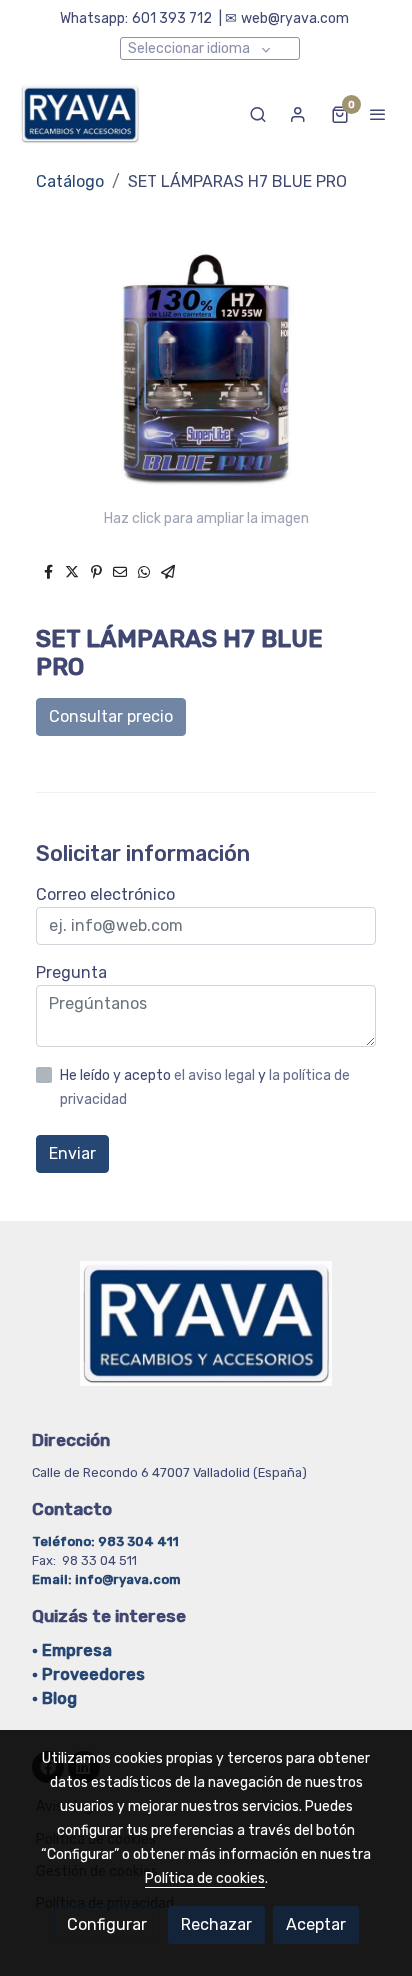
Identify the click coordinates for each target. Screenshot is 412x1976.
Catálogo (70, 181)
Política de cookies (205, 1878)
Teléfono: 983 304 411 (107, 1541)
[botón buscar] (258, 114)
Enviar (72, 1153)
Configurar (107, 1924)
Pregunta (71, 972)
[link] (80, 114)
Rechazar (216, 1924)
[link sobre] (206, 1335)
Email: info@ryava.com (106, 1579)
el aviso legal (216, 1075)
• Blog (54, 1698)
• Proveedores (88, 1674)
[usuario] (298, 114)
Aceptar (316, 1924)
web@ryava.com (295, 18)
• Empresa (72, 1650)
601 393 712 (172, 18)
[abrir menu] (378, 114)
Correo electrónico (105, 894)
